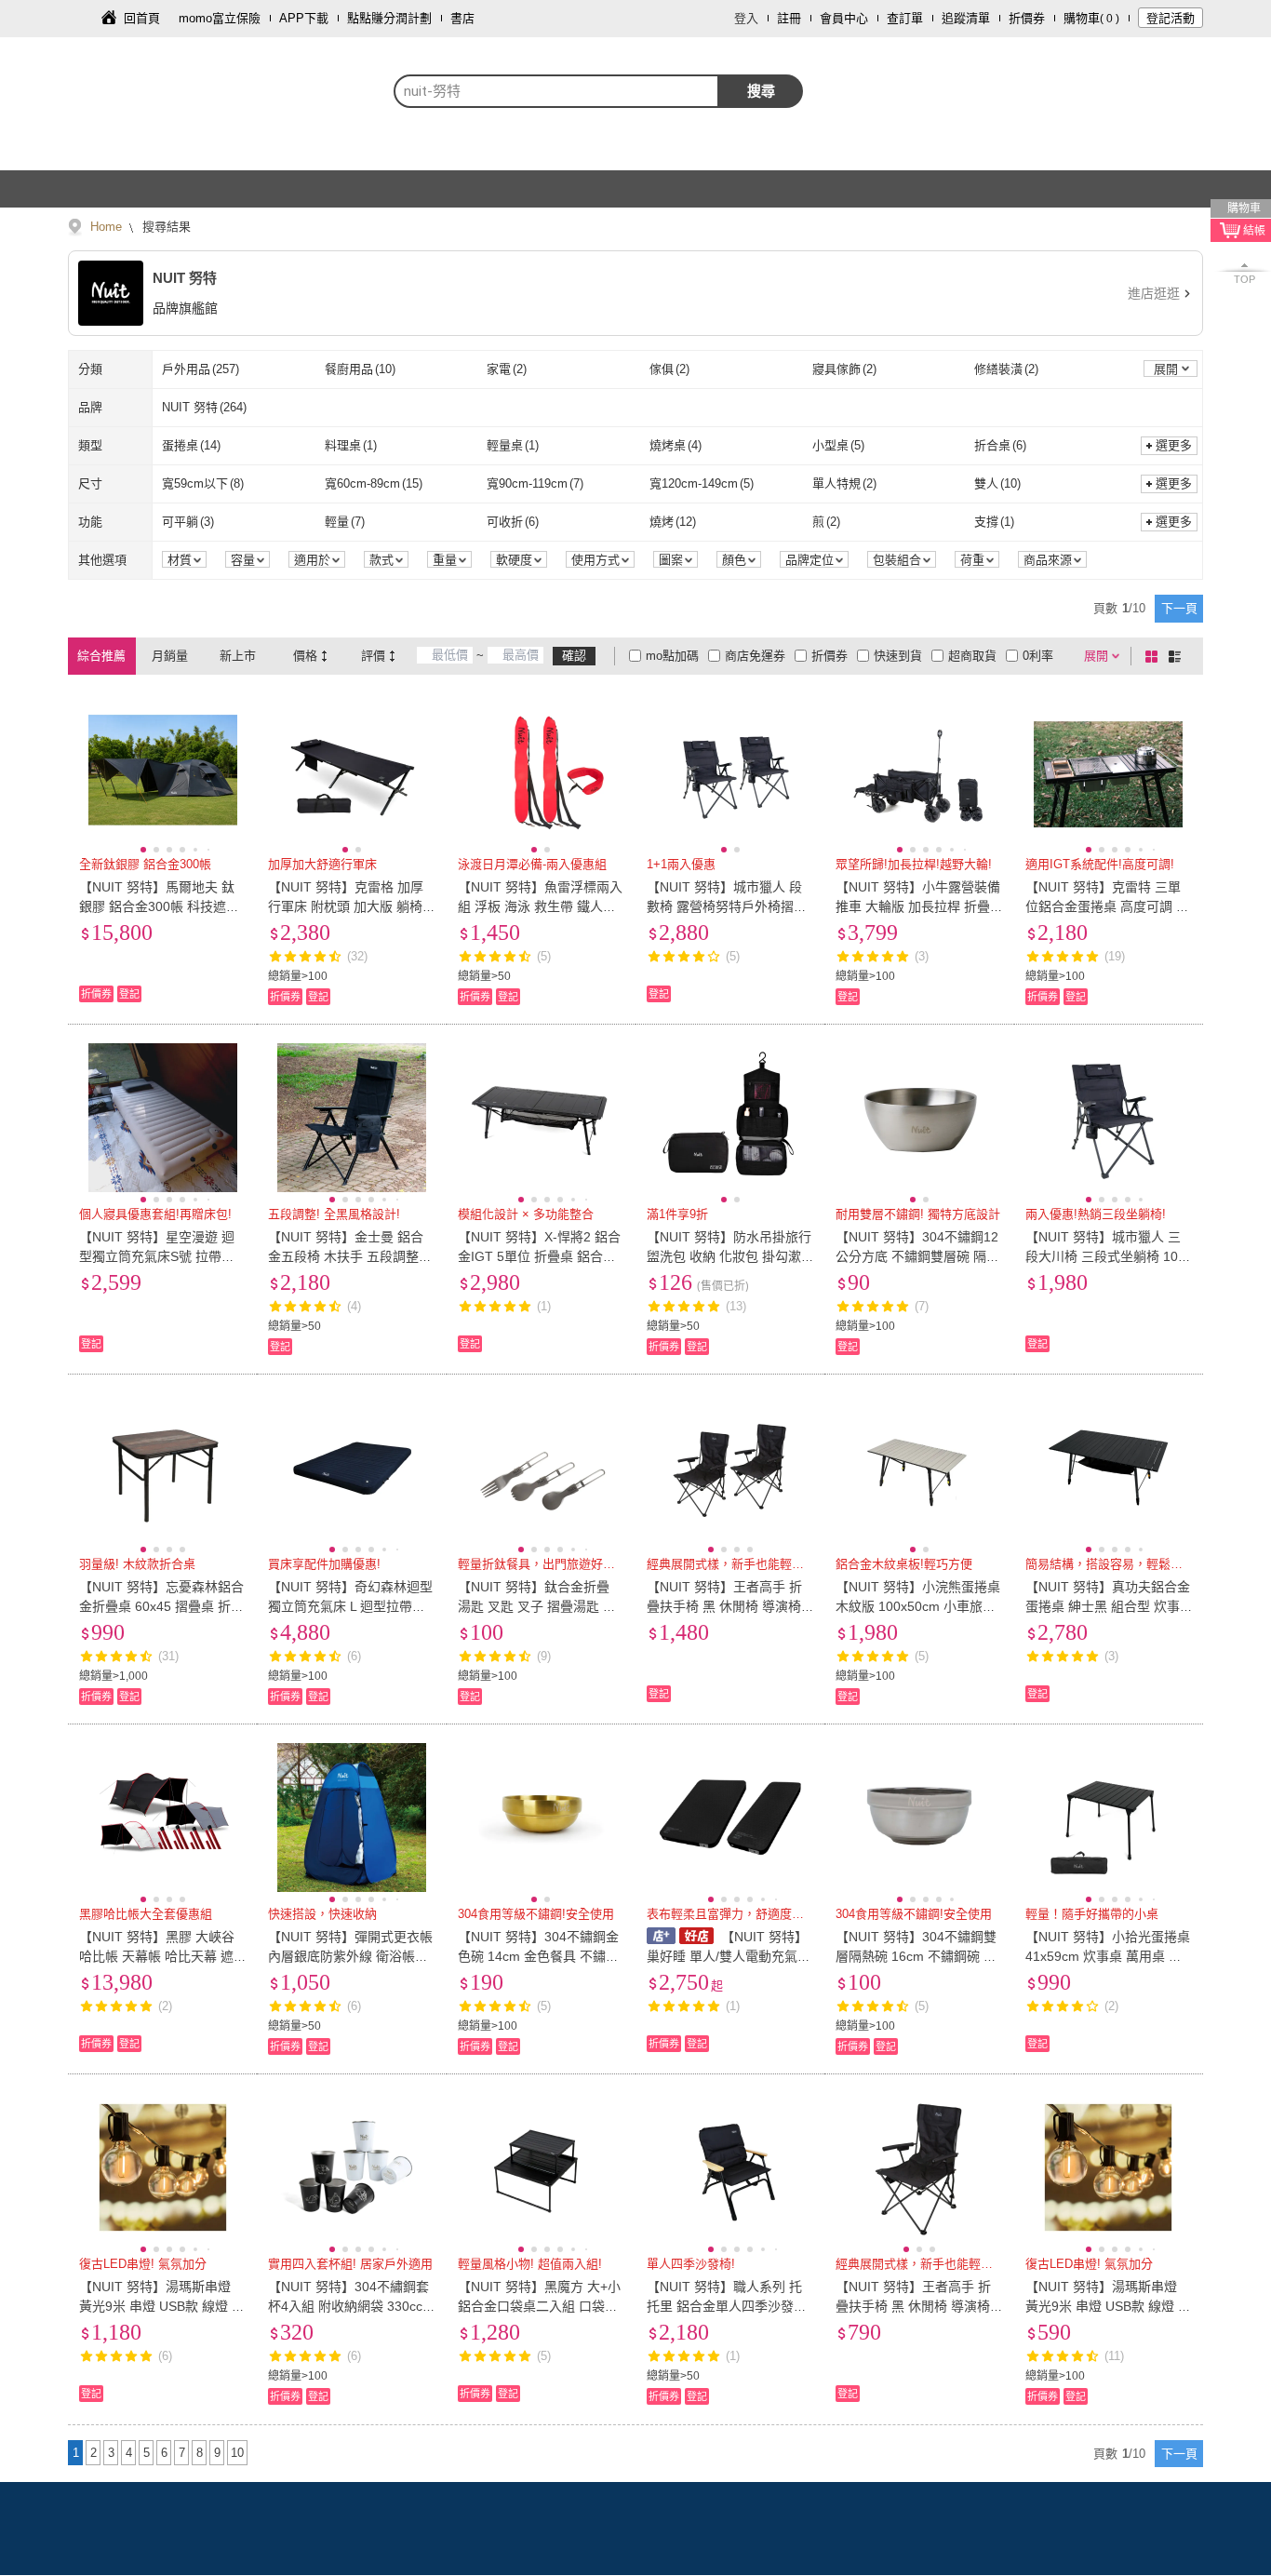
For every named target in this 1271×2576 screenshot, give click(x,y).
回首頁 (142, 18)
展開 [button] (1166, 369)
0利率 (1038, 656)
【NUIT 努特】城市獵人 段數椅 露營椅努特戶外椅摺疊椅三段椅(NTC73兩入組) (727, 906)
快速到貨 (898, 656)
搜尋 (761, 91)
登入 (746, 18)
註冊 (789, 18)
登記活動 (1171, 18)
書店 (462, 18)
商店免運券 (755, 656)
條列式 (1178, 656)
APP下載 (304, 18)
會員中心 (844, 18)
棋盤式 (1155, 656)
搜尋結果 (165, 227)
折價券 (1027, 18)
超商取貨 (972, 656)
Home (106, 227)
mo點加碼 (672, 656)
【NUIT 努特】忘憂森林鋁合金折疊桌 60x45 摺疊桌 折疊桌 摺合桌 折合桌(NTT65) (161, 1606)
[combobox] (556, 91)
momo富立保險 (220, 18)
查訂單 (905, 18)
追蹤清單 (966, 18)
